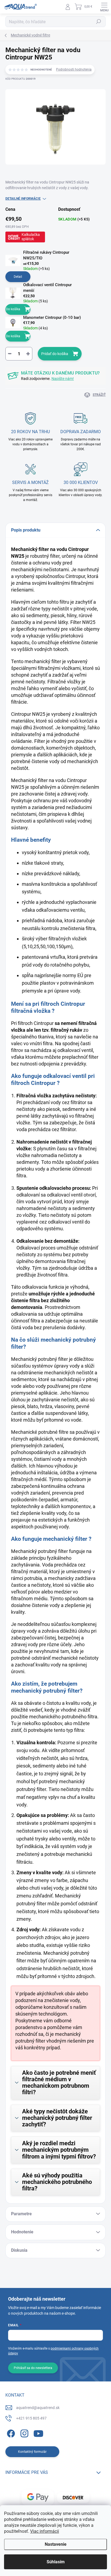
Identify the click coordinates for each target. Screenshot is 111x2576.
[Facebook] (10, 2433)
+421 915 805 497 (31, 2418)
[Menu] (104, 7)
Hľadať (99, 22)
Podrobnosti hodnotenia (74, 69)
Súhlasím (56, 2562)
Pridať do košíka (55, 354)
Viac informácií (45, 2531)
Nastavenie (56, 2544)
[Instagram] (24, 2433)
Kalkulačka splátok (31, 237)
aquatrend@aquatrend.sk (38, 2408)
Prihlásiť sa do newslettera (33, 2368)
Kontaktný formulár (32, 2452)
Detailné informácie (23, 199)
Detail (18, 277)
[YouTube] (38, 2433)
